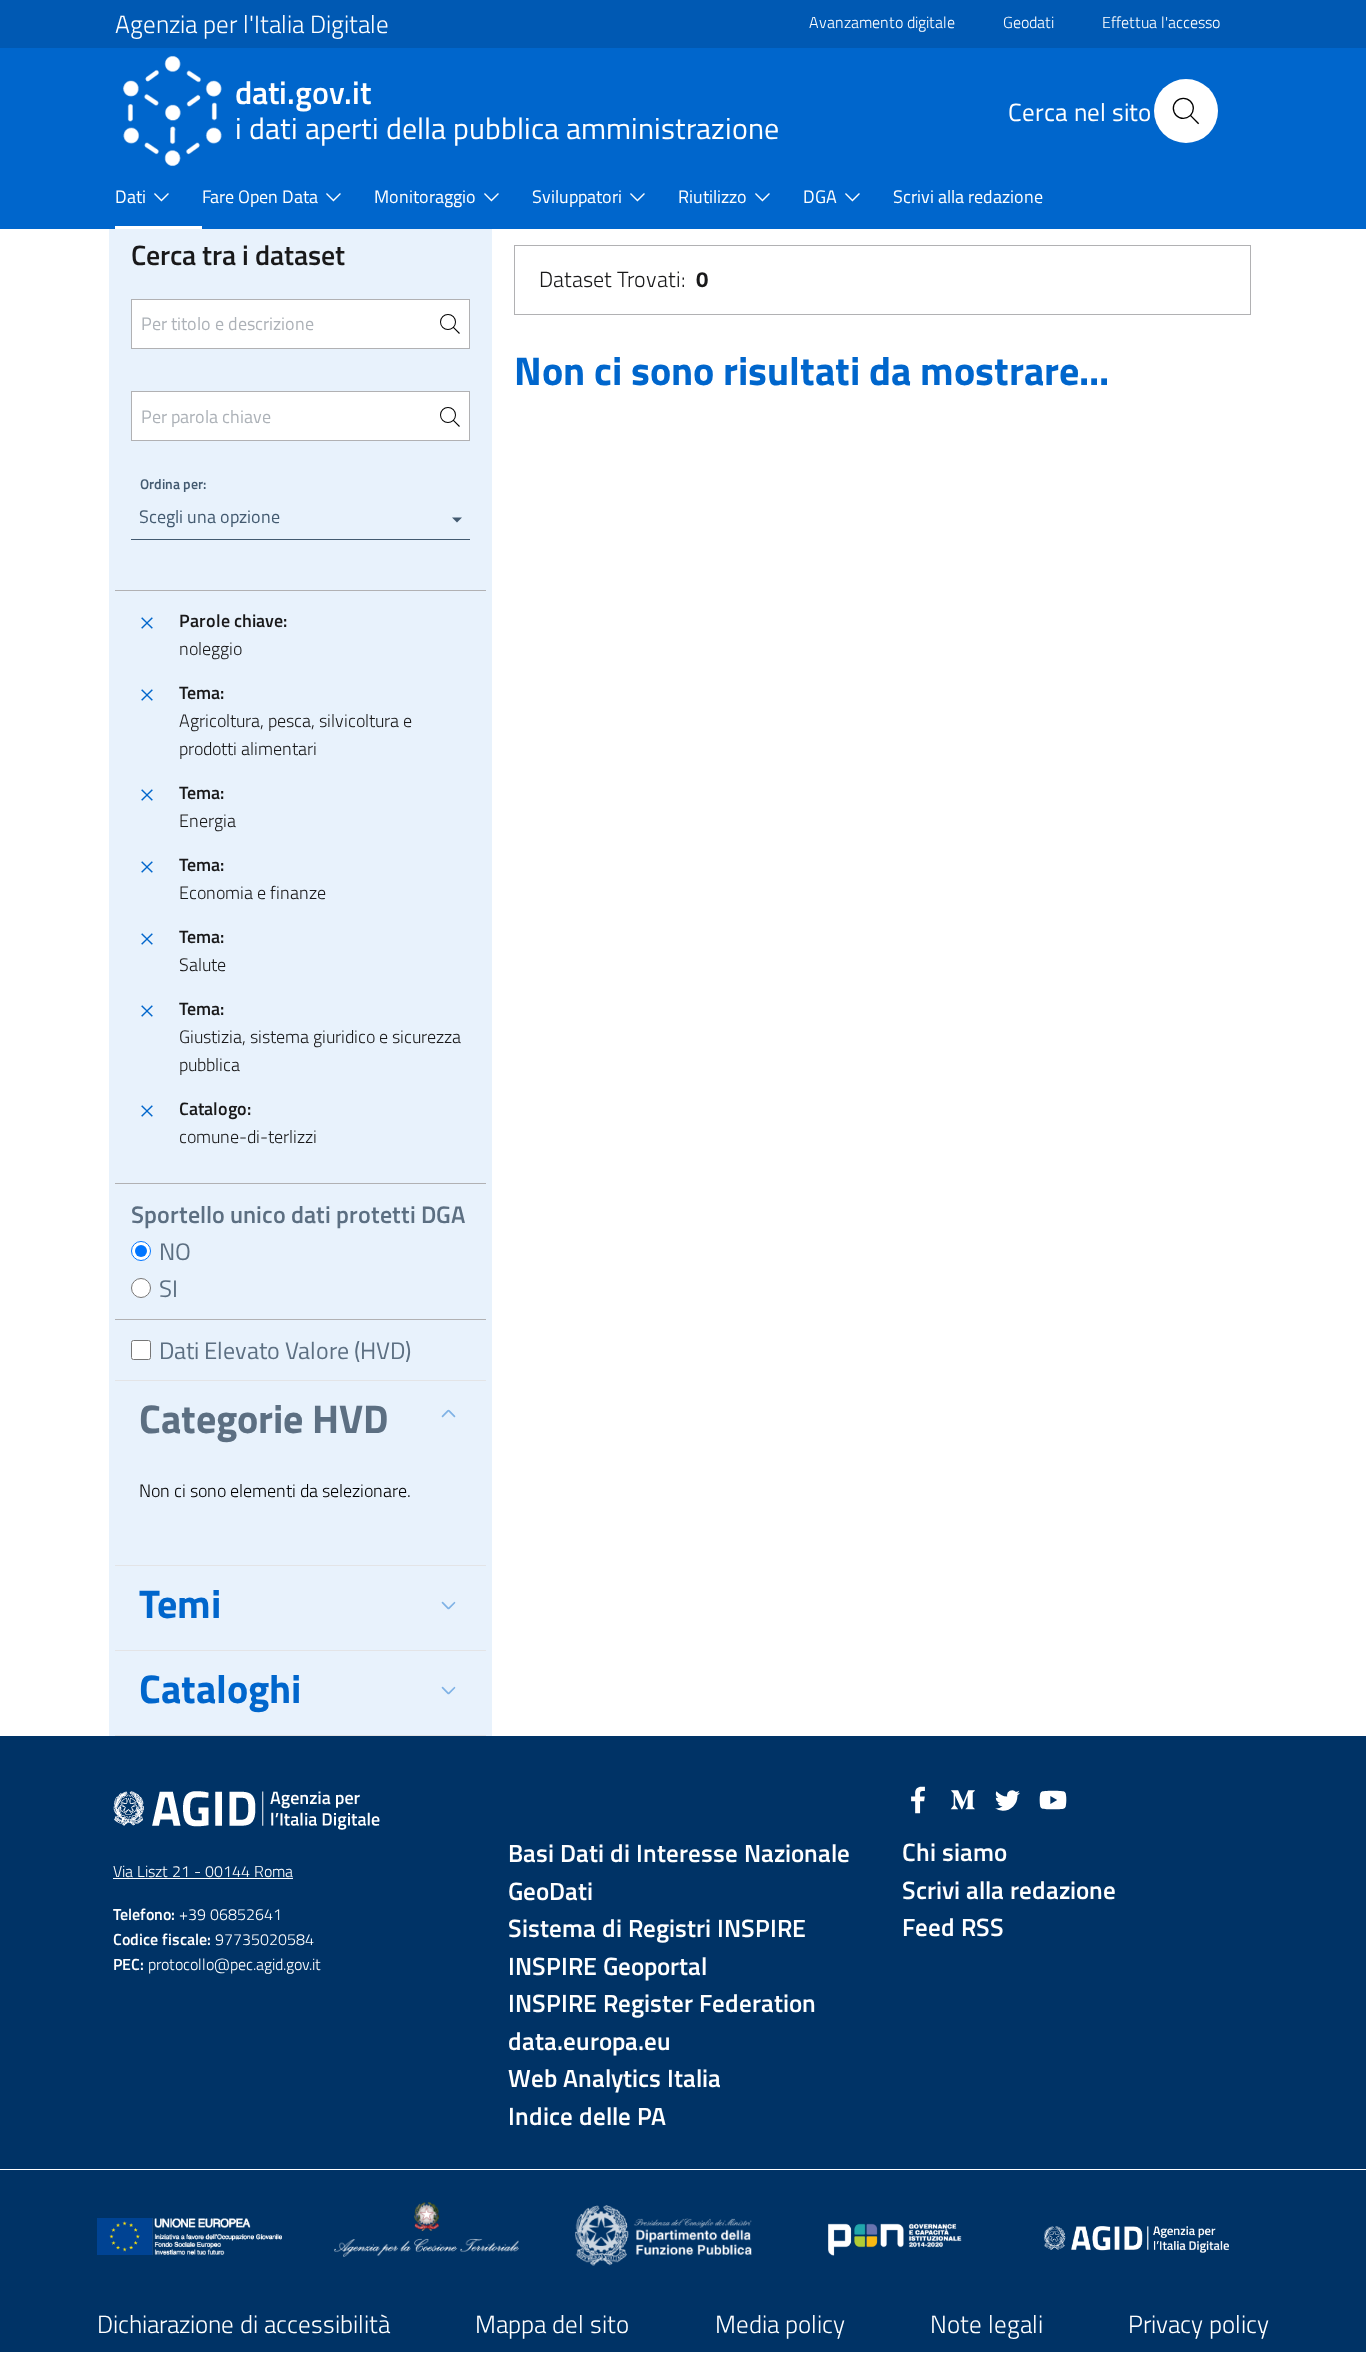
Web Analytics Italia (614, 2078)
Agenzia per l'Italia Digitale (252, 24)
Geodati (1028, 22)
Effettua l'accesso (1161, 22)
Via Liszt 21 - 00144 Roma (203, 1871)
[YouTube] (1053, 1798)
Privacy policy (1198, 2324)
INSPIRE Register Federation (662, 2003)
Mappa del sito (552, 2324)
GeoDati (550, 1891)
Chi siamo (954, 1852)
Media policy (780, 2324)
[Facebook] (918, 1798)
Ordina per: (173, 483)
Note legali (986, 2324)
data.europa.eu (589, 2041)
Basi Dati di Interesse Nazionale (679, 1853)
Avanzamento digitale (882, 22)
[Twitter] (1008, 1798)
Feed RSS (953, 1927)
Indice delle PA (587, 2116)
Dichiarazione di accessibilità (243, 2324)
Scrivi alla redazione (1009, 1890)
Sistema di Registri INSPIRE (657, 1928)
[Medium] (963, 1798)
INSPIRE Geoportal (607, 1966)
